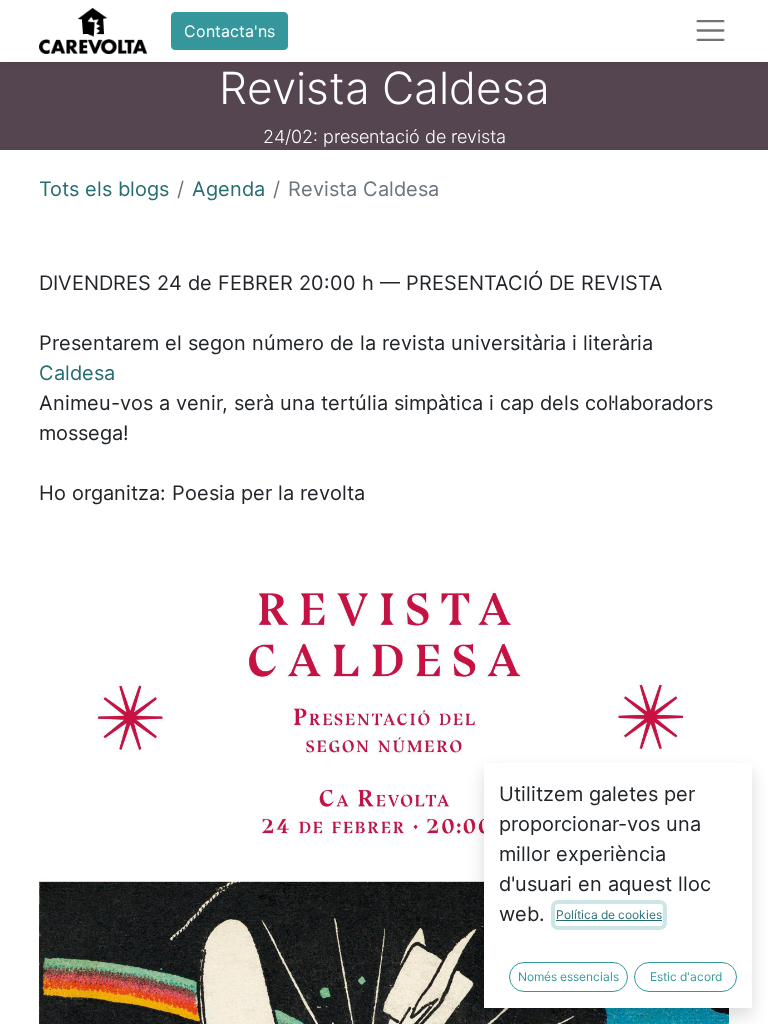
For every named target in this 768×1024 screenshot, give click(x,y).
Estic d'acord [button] (686, 976)
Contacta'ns (229, 31)
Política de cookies (609, 914)
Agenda (228, 189)
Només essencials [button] (568, 976)
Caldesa (77, 373)
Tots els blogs (104, 189)
